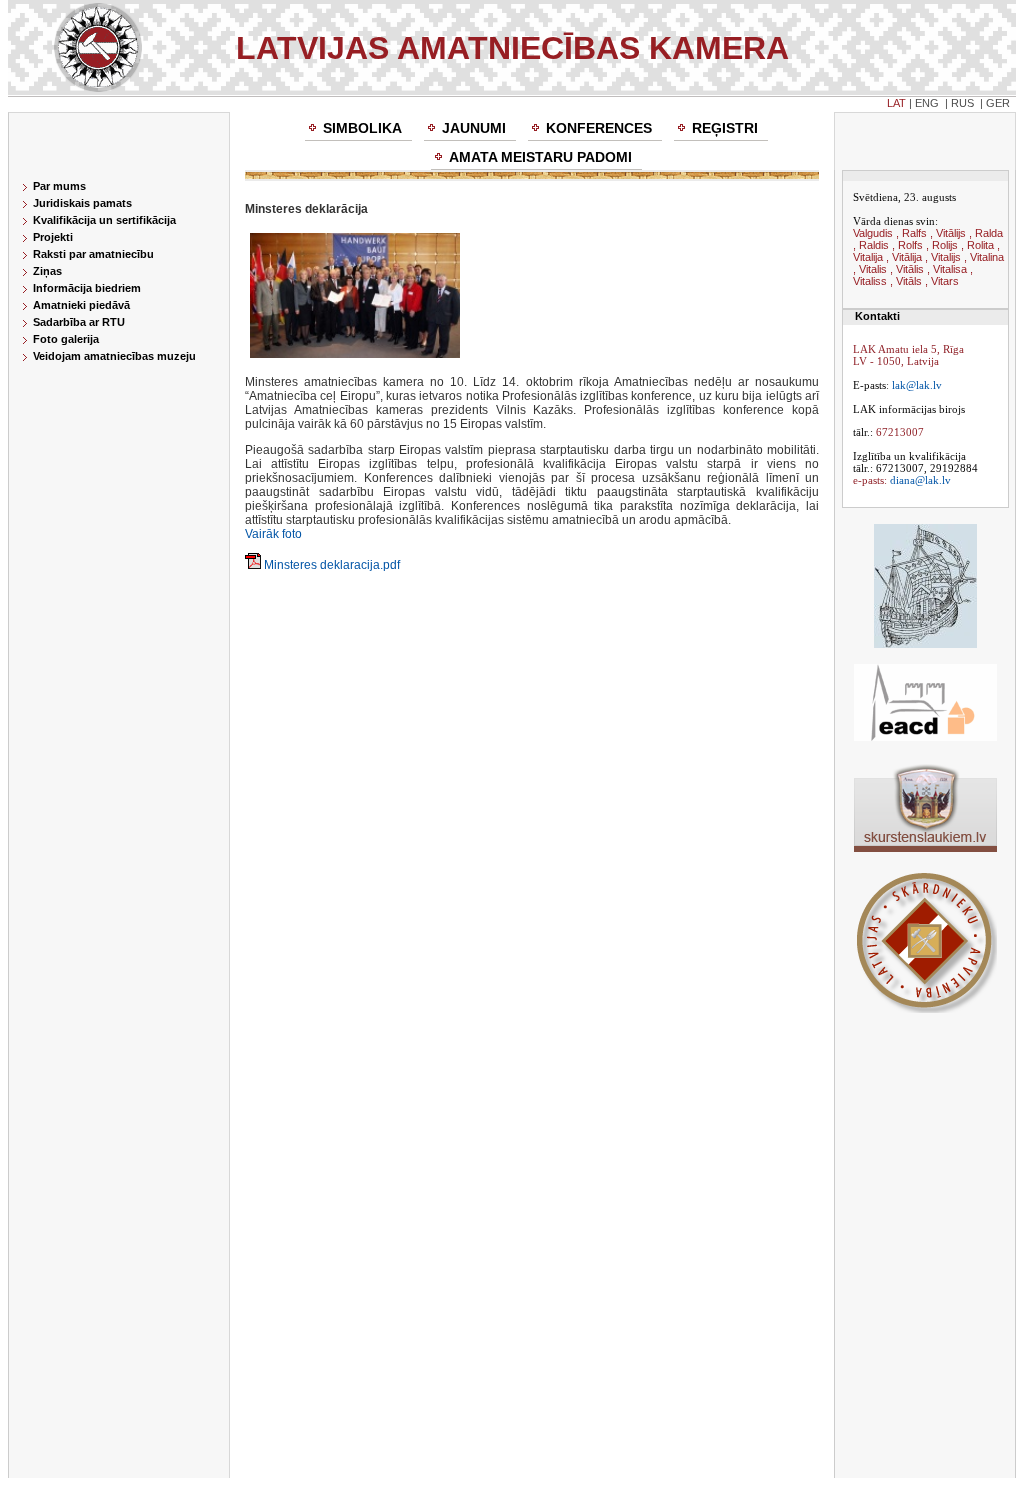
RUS (962, 103)
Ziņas (47, 271)
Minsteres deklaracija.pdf (332, 565)
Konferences (599, 128)
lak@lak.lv (917, 385)
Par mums (59, 186)
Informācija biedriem (87, 288)
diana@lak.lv (920, 480)
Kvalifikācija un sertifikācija (104, 220)
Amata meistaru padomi (540, 157)
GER (998, 103)
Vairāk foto (273, 534)
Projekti (53, 237)
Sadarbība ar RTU (79, 322)
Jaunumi (474, 128)
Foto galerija (66, 339)
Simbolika (362, 128)
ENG (927, 103)
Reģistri (725, 128)
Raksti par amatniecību (93, 254)
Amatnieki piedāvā (81, 305)
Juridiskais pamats (82, 203)
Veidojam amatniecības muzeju (114, 356)
